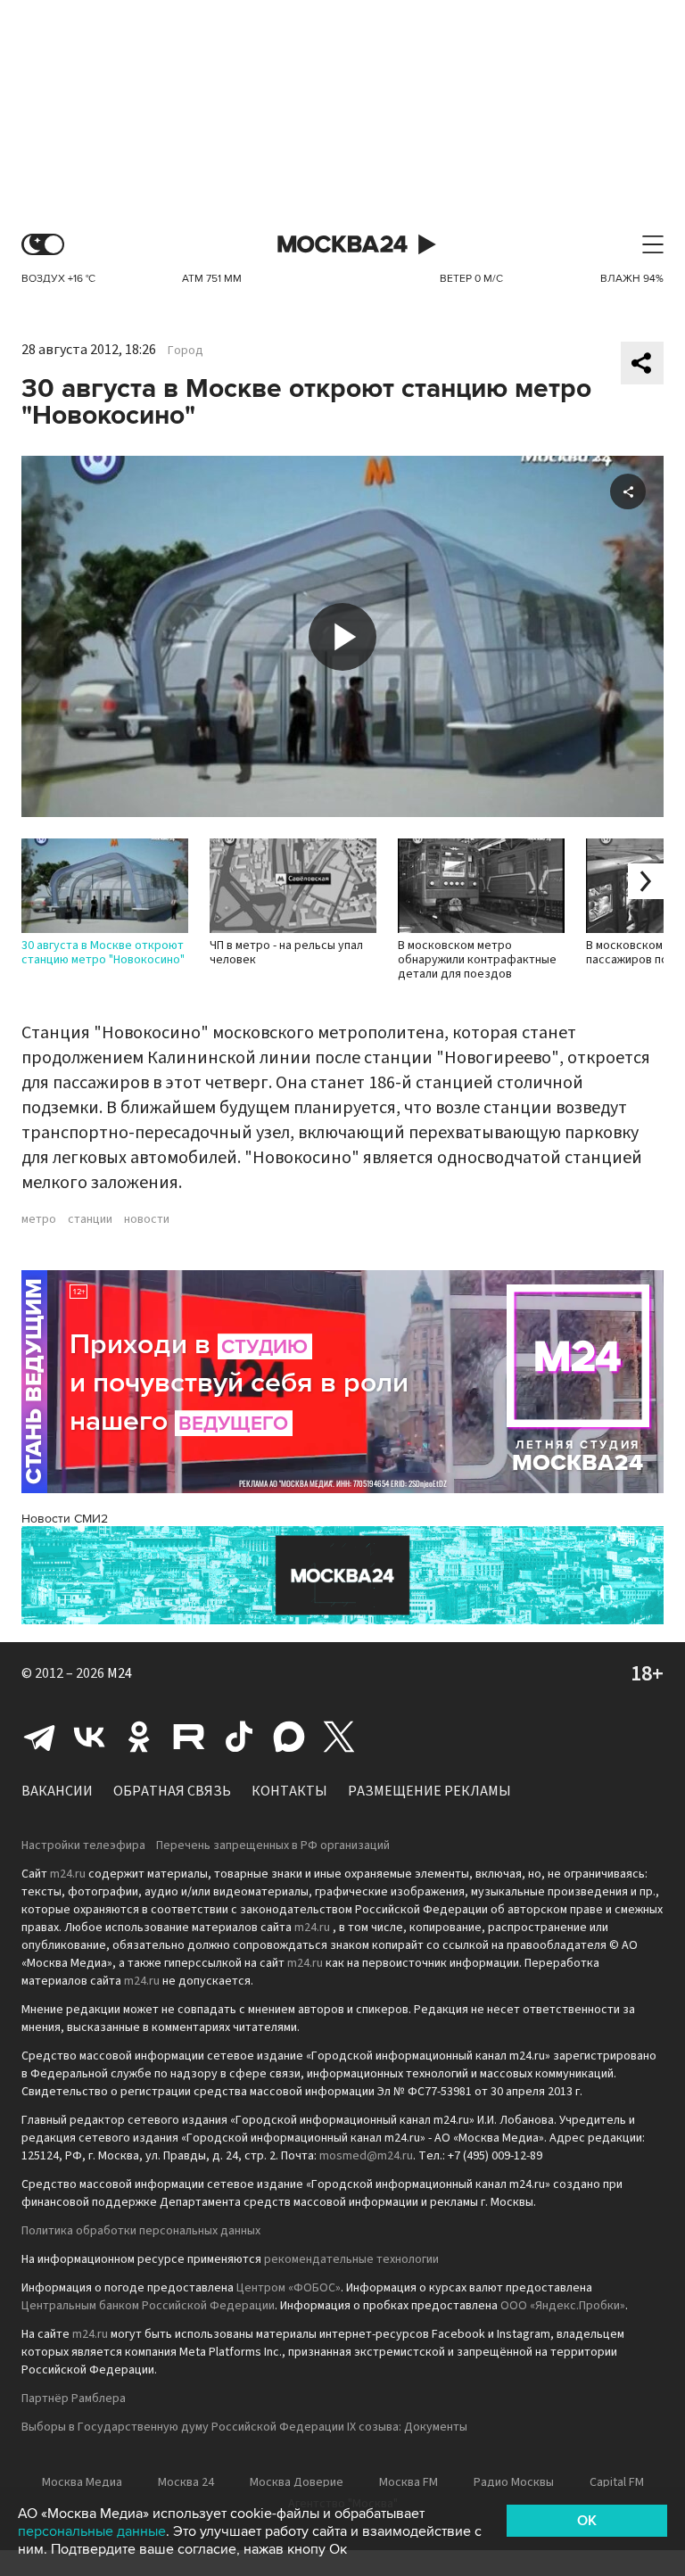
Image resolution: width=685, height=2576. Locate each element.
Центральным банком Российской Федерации (148, 2306)
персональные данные (92, 2531)
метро (39, 1219)
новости (147, 1219)
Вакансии (57, 1791)
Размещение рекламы (429, 1791)
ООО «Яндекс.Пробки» (563, 2306)
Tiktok (239, 1737)
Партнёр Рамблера (74, 2398)
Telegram (39, 1737)
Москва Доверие (297, 2482)
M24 (120, 1673)
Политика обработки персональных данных (141, 2231)
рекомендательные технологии (351, 2259)
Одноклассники (139, 1737)
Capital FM (617, 2482)
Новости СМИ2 (65, 1519)
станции (90, 1219)
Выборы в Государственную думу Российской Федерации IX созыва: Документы (244, 2427)
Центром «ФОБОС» (289, 2288)
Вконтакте (89, 1737)
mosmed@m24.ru (366, 2156)
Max (289, 1737)
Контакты (289, 1791)
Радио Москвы (514, 2482)
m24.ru (68, 1874)
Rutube (189, 1737)
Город (186, 351)
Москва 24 (342, 245)
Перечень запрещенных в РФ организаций (273, 1845)
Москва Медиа (82, 2482)
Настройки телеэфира (83, 1845)
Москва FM (409, 2482)
